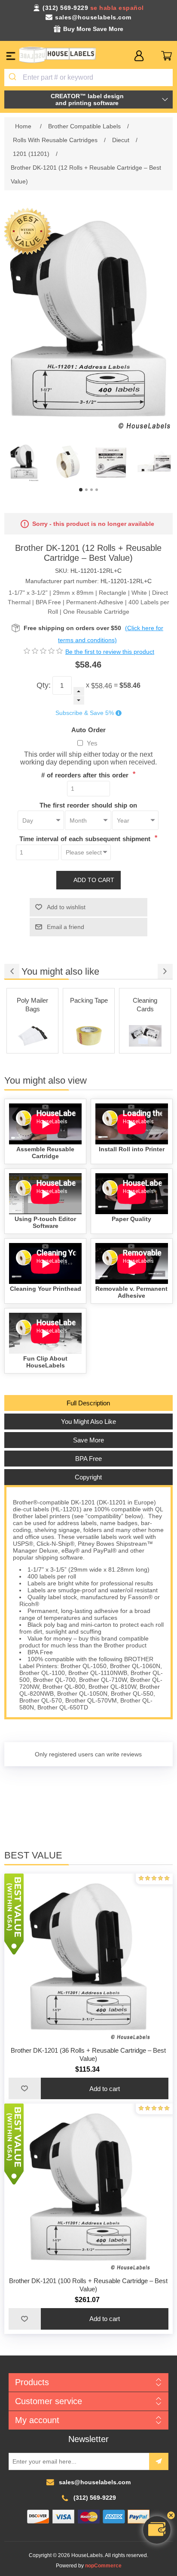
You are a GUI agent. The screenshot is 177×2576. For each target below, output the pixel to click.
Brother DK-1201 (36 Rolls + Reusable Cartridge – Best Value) (88, 2054)
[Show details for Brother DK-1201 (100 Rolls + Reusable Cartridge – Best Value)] (88, 2188)
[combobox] (88, 78)
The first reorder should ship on (88, 805)
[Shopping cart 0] (166, 56)
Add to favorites (24, 2088)
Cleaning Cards (89, 1005)
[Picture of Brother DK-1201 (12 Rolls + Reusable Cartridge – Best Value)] (24, 462)
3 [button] (92, 490)
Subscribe (159, 2461)
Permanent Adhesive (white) (145, 1009)
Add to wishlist (66, 907)
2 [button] (86, 490)
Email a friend (66, 927)
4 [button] (97, 490)
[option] (24, 462)
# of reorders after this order (86, 775)
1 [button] (81, 490)
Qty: (44, 685)
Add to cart (94, 880)
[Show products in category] (32, 1036)
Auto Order (88, 729)
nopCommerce (103, 2566)
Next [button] (165, 971)
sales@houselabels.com (93, 17)
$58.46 (102, 685)
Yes (92, 743)
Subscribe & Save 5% (85, 713)
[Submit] (14, 78)
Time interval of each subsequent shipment (86, 839)
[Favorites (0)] (153, 56)
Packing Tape (33, 1000)
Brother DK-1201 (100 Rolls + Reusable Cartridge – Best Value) (88, 2285)
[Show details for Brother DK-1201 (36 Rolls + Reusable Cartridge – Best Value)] (88, 1958)
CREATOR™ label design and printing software (87, 99)
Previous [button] (12, 971)
